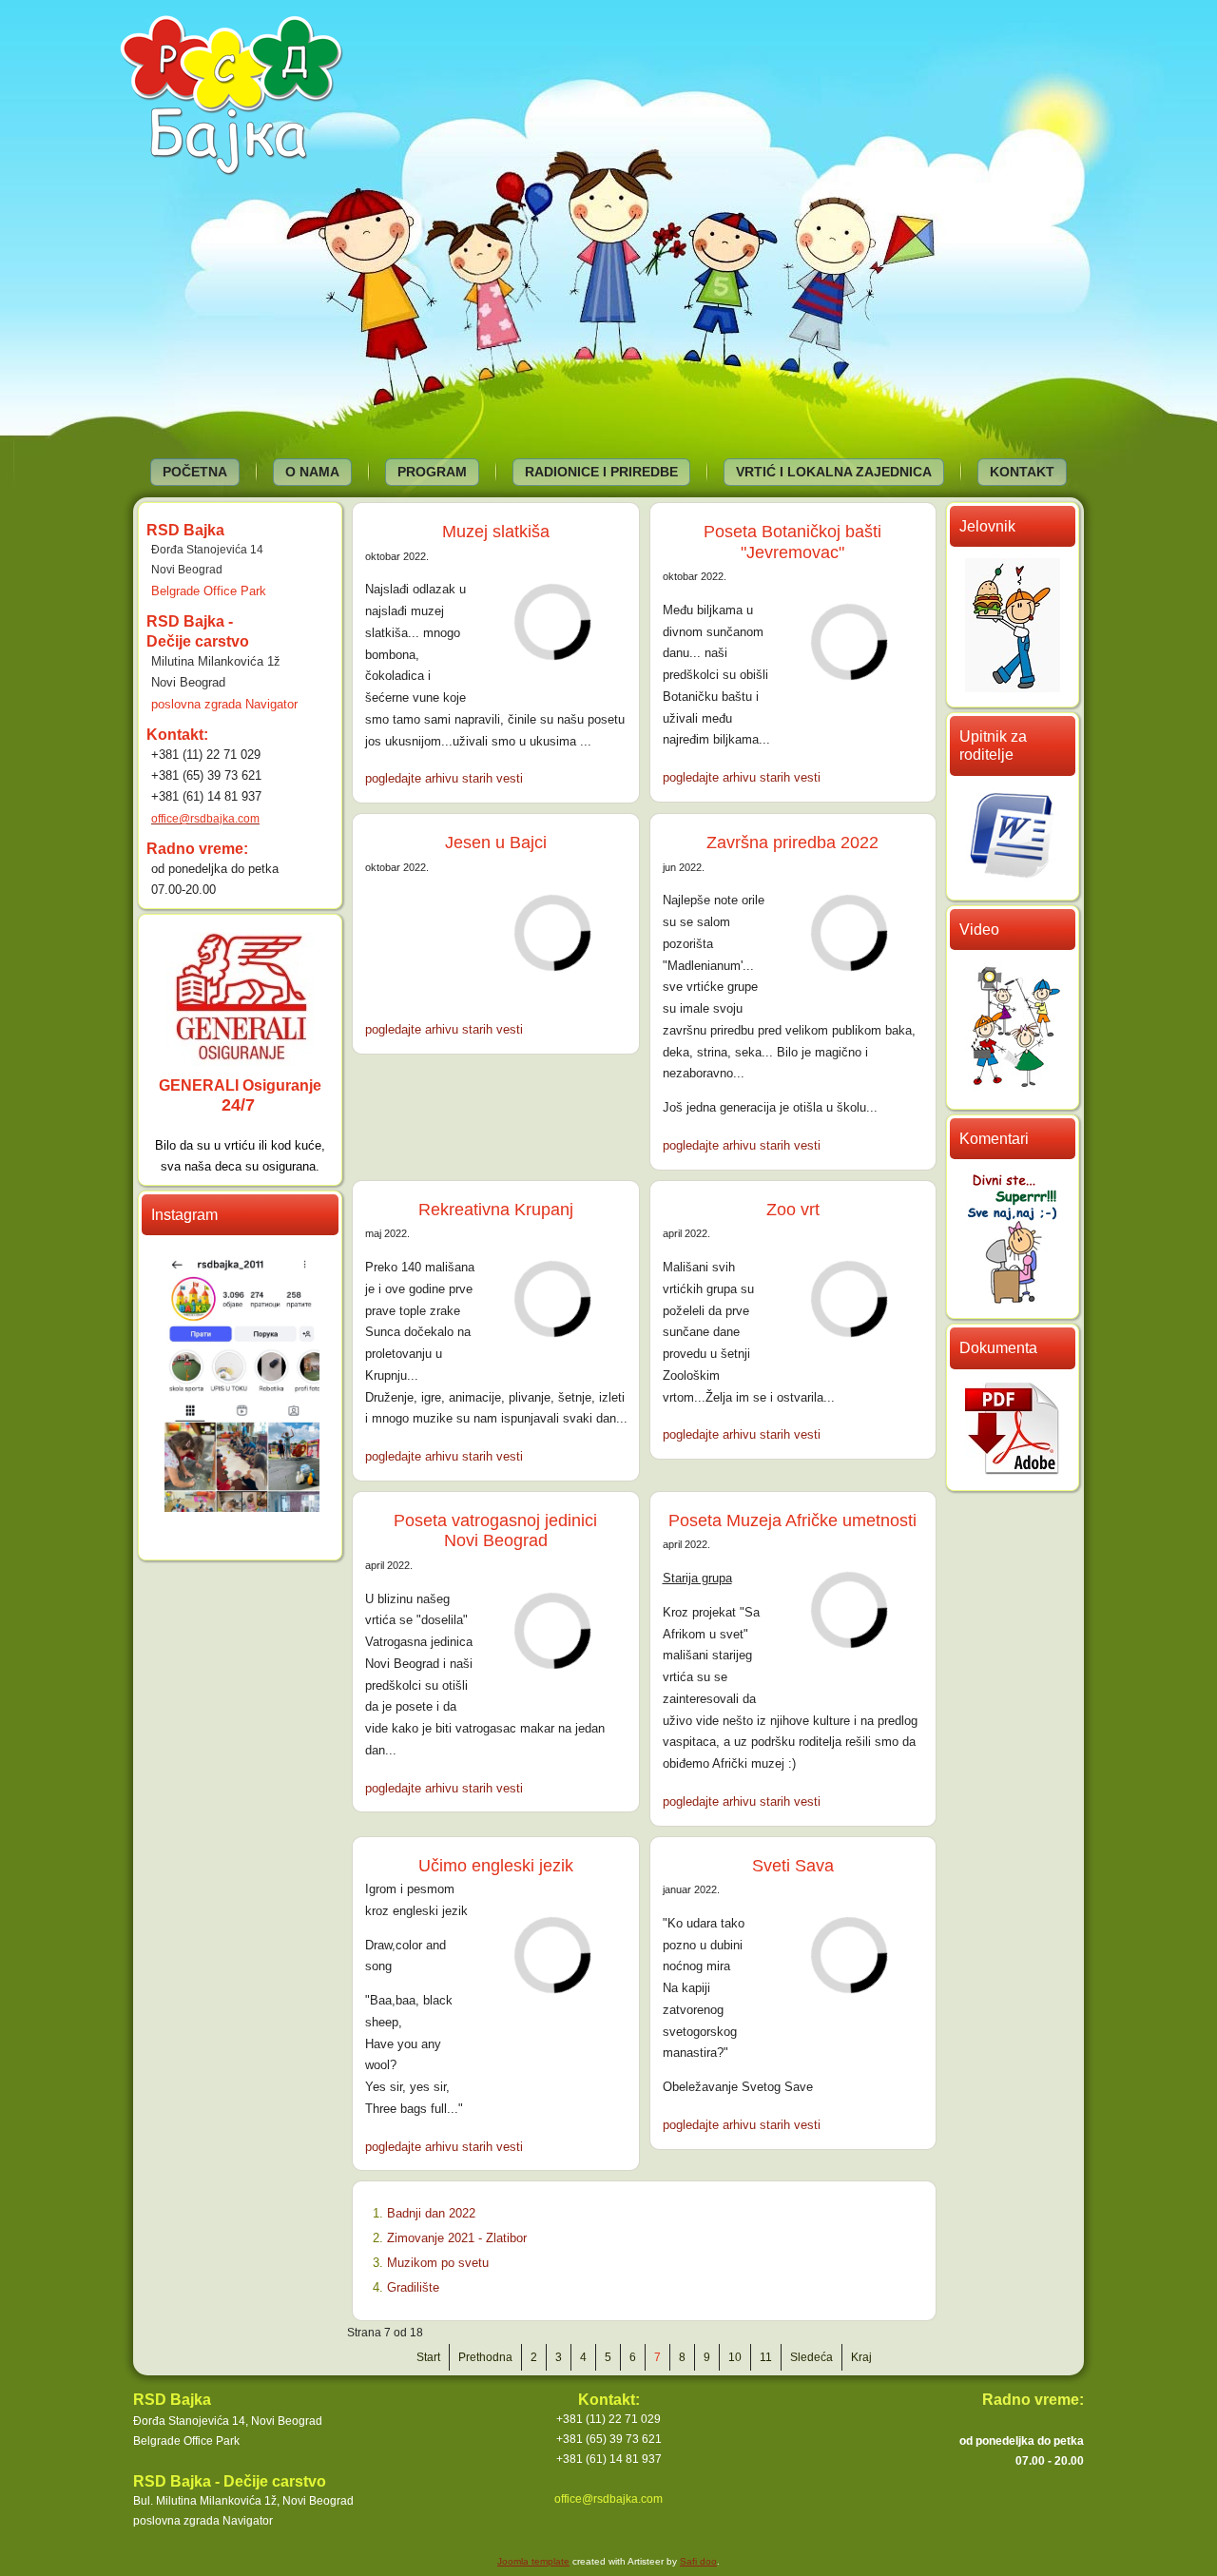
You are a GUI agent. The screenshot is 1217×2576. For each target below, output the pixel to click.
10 (735, 2357)
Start (428, 2357)
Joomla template (533, 2561)
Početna (195, 472)
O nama (312, 472)
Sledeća (811, 2357)
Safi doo (698, 2561)
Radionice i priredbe (601, 472)
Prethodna (485, 2357)
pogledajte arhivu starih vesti (444, 778)
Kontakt (1022, 472)
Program (432, 472)
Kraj (861, 2357)
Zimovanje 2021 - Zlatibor (457, 2238)
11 (766, 2357)
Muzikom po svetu (438, 2263)
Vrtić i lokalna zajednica (834, 472)
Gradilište (413, 2287)
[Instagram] (242, 1506)
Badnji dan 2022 (431, 2213)
